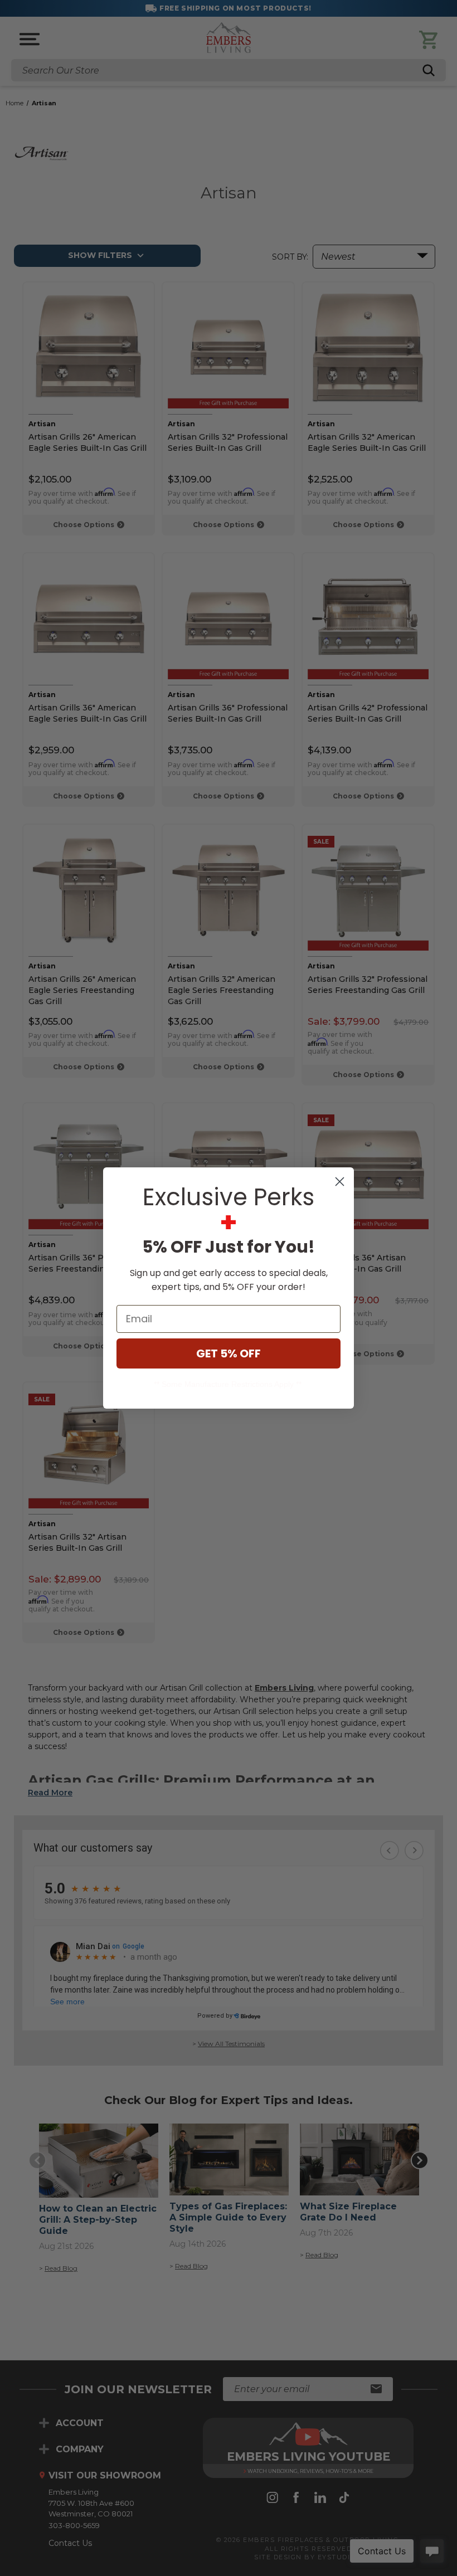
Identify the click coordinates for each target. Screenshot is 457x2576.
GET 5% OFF (229, 1353)
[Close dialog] (340, 1182)
